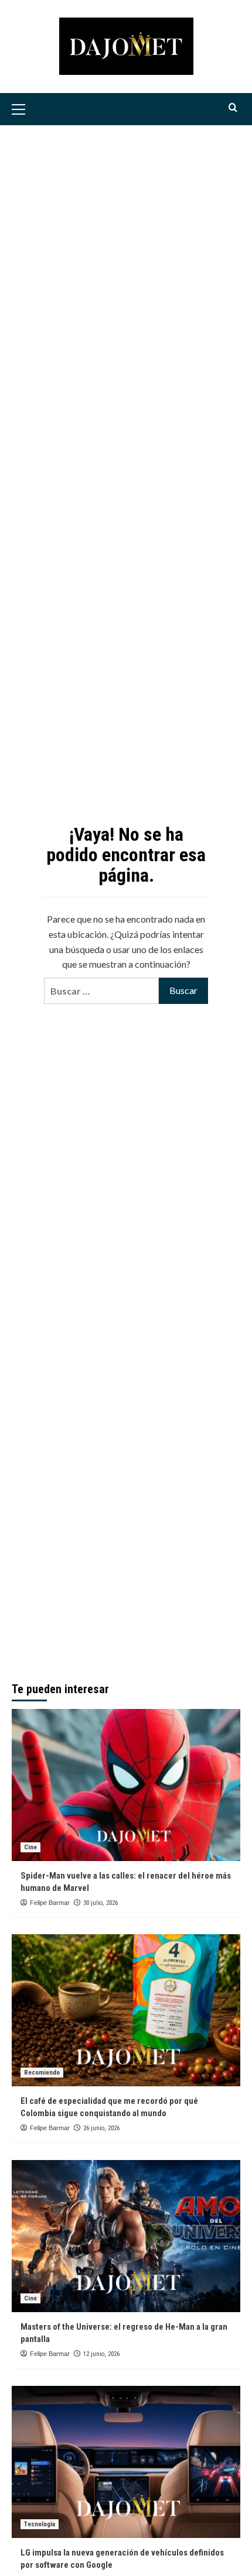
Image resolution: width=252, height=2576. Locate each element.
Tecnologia (40, 2524)
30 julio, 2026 (101, 1903)
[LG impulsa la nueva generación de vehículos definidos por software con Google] (126, 2462)
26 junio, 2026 (101, 2128)
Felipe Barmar (50, 1903)
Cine (30, 1847)
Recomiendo (42, 2073)
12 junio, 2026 (101, 2354)
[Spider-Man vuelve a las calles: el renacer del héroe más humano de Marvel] (126, 1785)
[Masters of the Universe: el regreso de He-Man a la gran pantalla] (126, 2236)
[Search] (233, 108)
